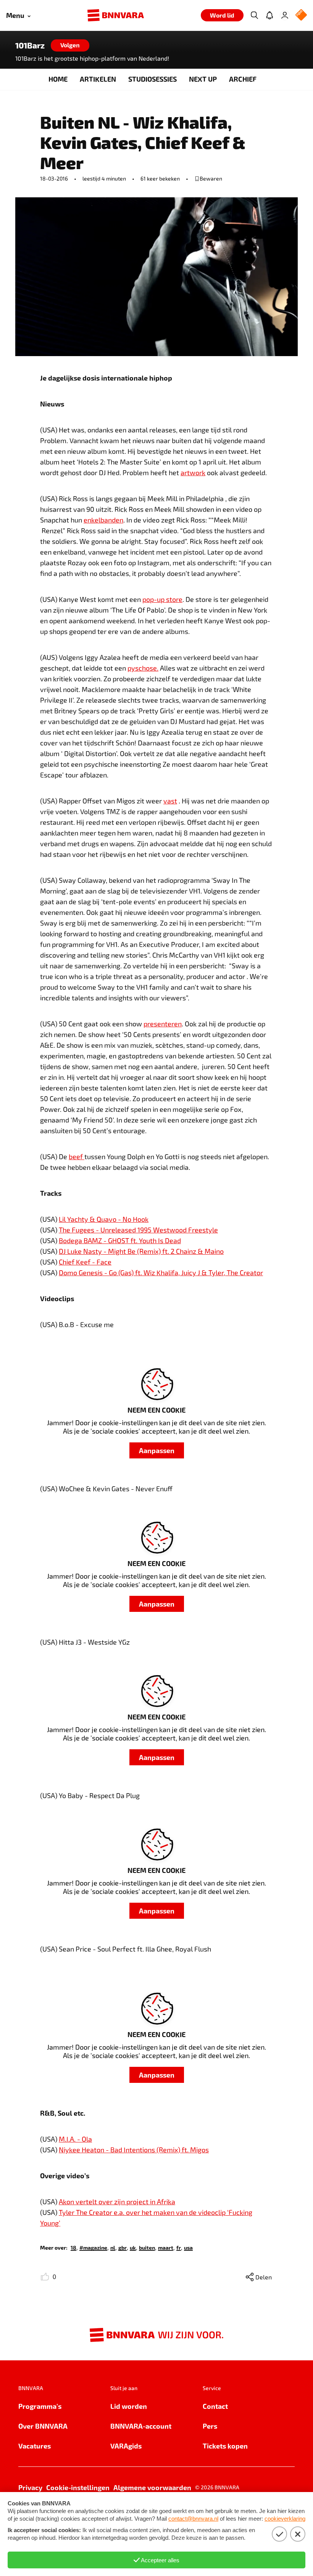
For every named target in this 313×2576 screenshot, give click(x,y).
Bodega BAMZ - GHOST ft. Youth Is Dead (120, 1240)
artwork (193, 473)
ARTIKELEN (98, 79)
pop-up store (162, 599)
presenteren (163, 1024)
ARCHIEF (243, 79)
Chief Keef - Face (85, 1262)
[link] (73, 2247)
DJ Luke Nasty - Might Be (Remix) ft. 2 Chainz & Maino (141, 1251)
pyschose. (143, 668)
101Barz (30, 45)
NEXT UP (203, 79)
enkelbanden (103, 520)
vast (170, 801)
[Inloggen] (285, 15)
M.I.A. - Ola (75, 2139)
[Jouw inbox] (269, 15)
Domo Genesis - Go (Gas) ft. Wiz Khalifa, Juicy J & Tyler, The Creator (161, 1273)
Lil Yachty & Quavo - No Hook (104, 1219)
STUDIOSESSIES (152, 79)
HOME (58, 79)
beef (77, 1157)
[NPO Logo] (301, 15)
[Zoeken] (254, 15)
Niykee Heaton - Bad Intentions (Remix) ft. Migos (134, 2150)
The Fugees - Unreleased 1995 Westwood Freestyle (138, 1230)
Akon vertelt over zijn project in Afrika (117, 2202)
